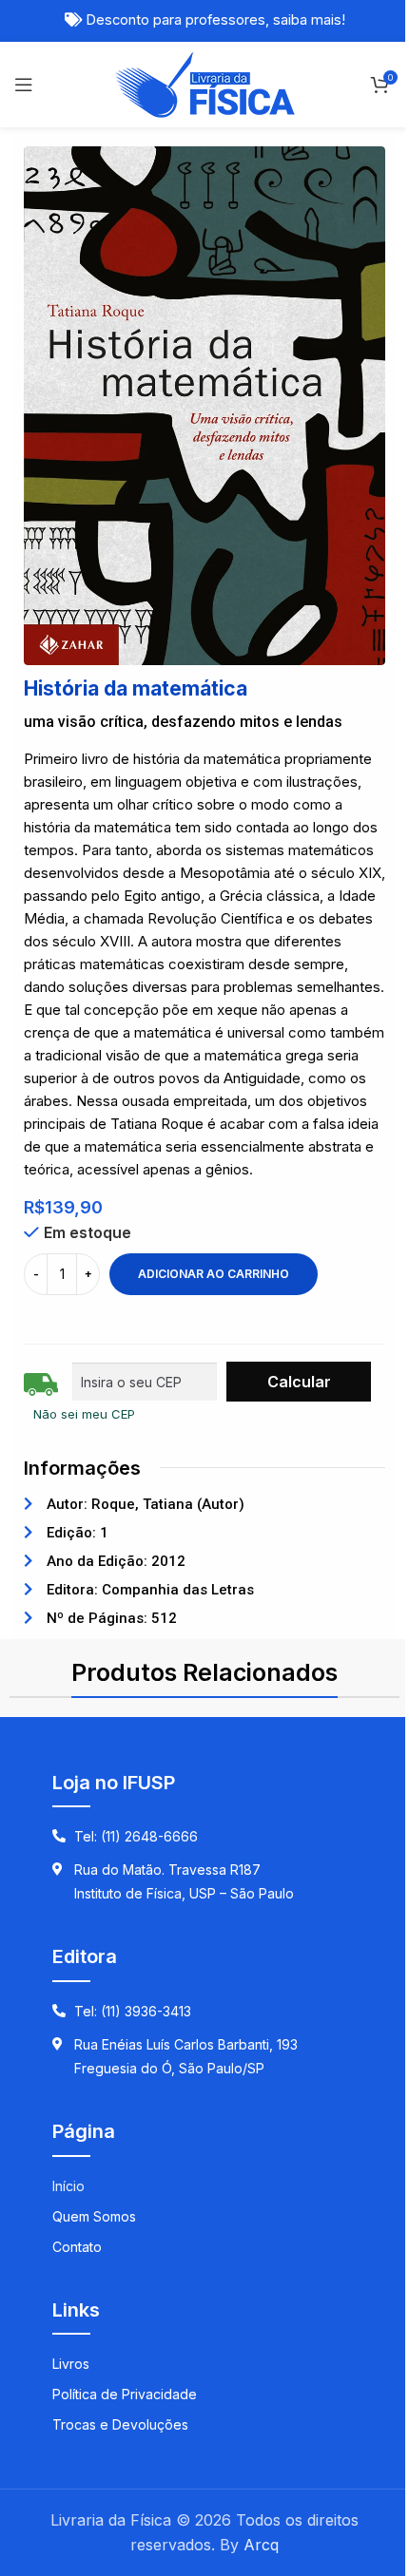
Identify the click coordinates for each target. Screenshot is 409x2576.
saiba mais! (309, 20)
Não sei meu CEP (84, 1414)
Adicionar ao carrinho (214, 1274)
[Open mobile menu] (24, 85)
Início (68, 2186)
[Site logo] (205, 83)
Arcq (261, 2545)
